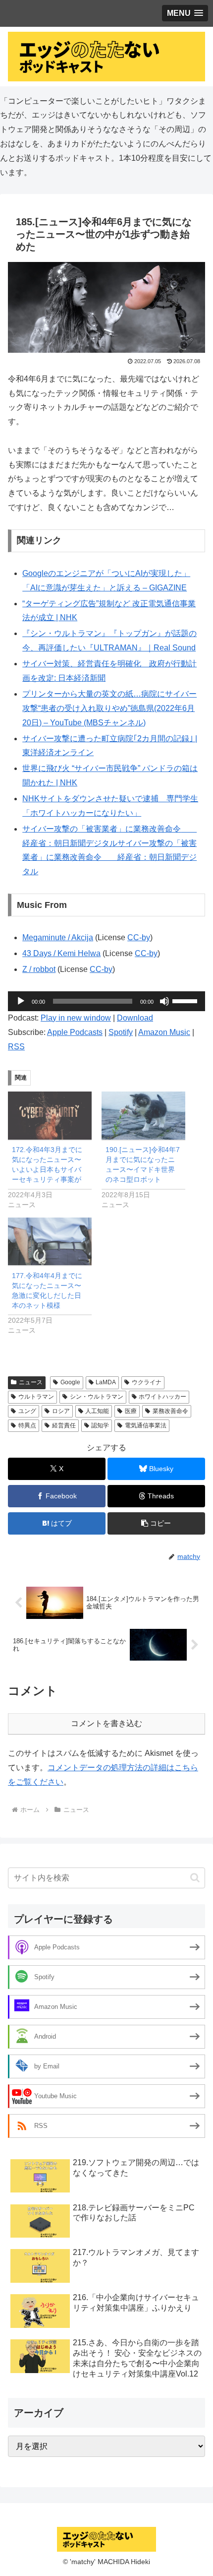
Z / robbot (39, 969)
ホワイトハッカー (162, 1397)
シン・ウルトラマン (97, 1397)
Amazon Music (164, 1032)
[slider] (186, 1000)
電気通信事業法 (146, 1425)
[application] (106, 1001)
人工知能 (97, 1411)
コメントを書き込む (106, 1723)
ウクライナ (147, 1382)
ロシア (61, 1411)
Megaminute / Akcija (58, 937)
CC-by (139, 937)
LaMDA (106, 1382)
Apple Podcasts (75, 1032)
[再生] (21, 1001)
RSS (16, 1047)
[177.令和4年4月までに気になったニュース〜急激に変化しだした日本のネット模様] (50, 1242)
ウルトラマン (36, 1397)
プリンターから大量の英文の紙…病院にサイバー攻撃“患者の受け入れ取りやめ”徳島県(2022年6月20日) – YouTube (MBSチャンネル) (109, 708)
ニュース (31, 1382)
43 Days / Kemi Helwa (61, 953)
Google (70, 1382)
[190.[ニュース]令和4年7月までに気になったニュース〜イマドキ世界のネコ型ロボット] (143, 1116)
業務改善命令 (170, 1411)
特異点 (27, 1425)
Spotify (121, 1032)
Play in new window (76, 1018)
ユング (27, 1411)
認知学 (100, 1425)
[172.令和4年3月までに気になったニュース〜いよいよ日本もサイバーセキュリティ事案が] (50, 1116)
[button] (156, 1523)
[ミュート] (164, 1001)
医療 (131, 1411)
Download (135, 1018)
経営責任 (64, 1425)
